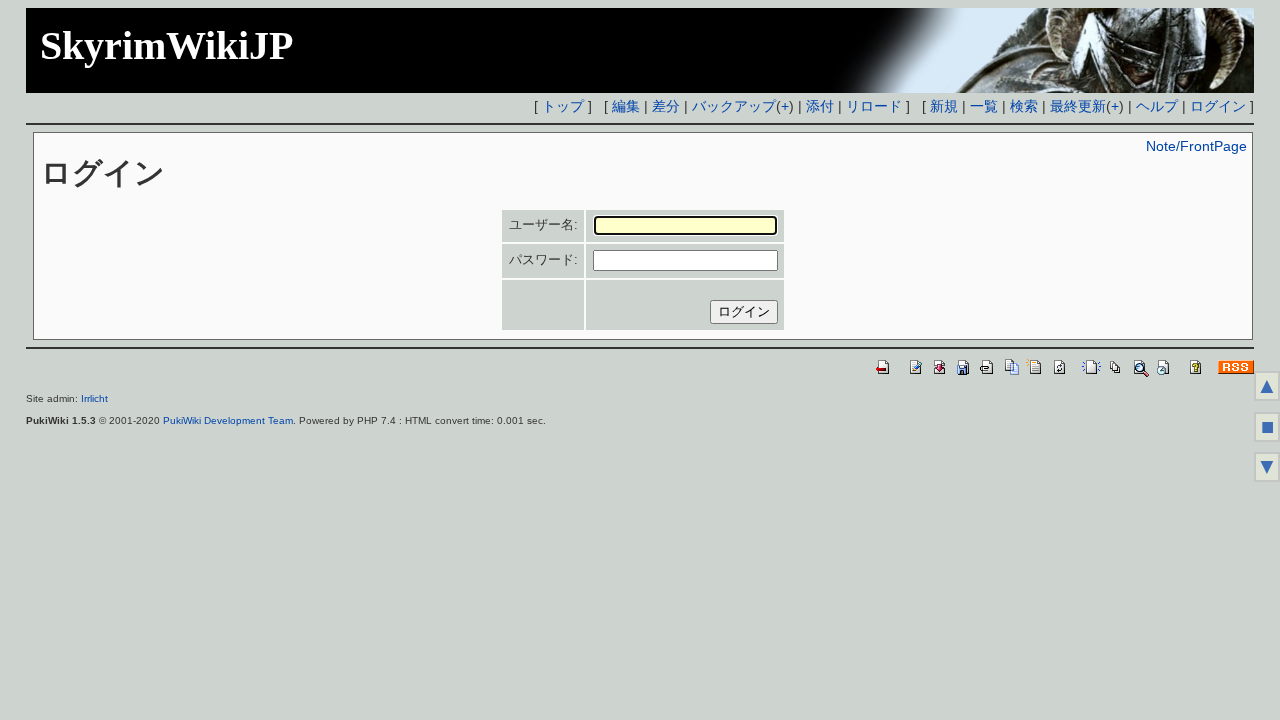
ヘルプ (1157, 106)
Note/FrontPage (1196, 146)
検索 (1024, 106)
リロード (874, 106)
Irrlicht (94, 398)
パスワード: (543, 259)
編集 (626, 106)
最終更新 (1078, 106)
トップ (563, 106)
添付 (820, 106)
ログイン (1218, 106)
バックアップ (734, 106)
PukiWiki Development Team (228, 420)
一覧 (984, 106)
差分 (666, 106)
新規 (944, 106)
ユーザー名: (543, 224)
